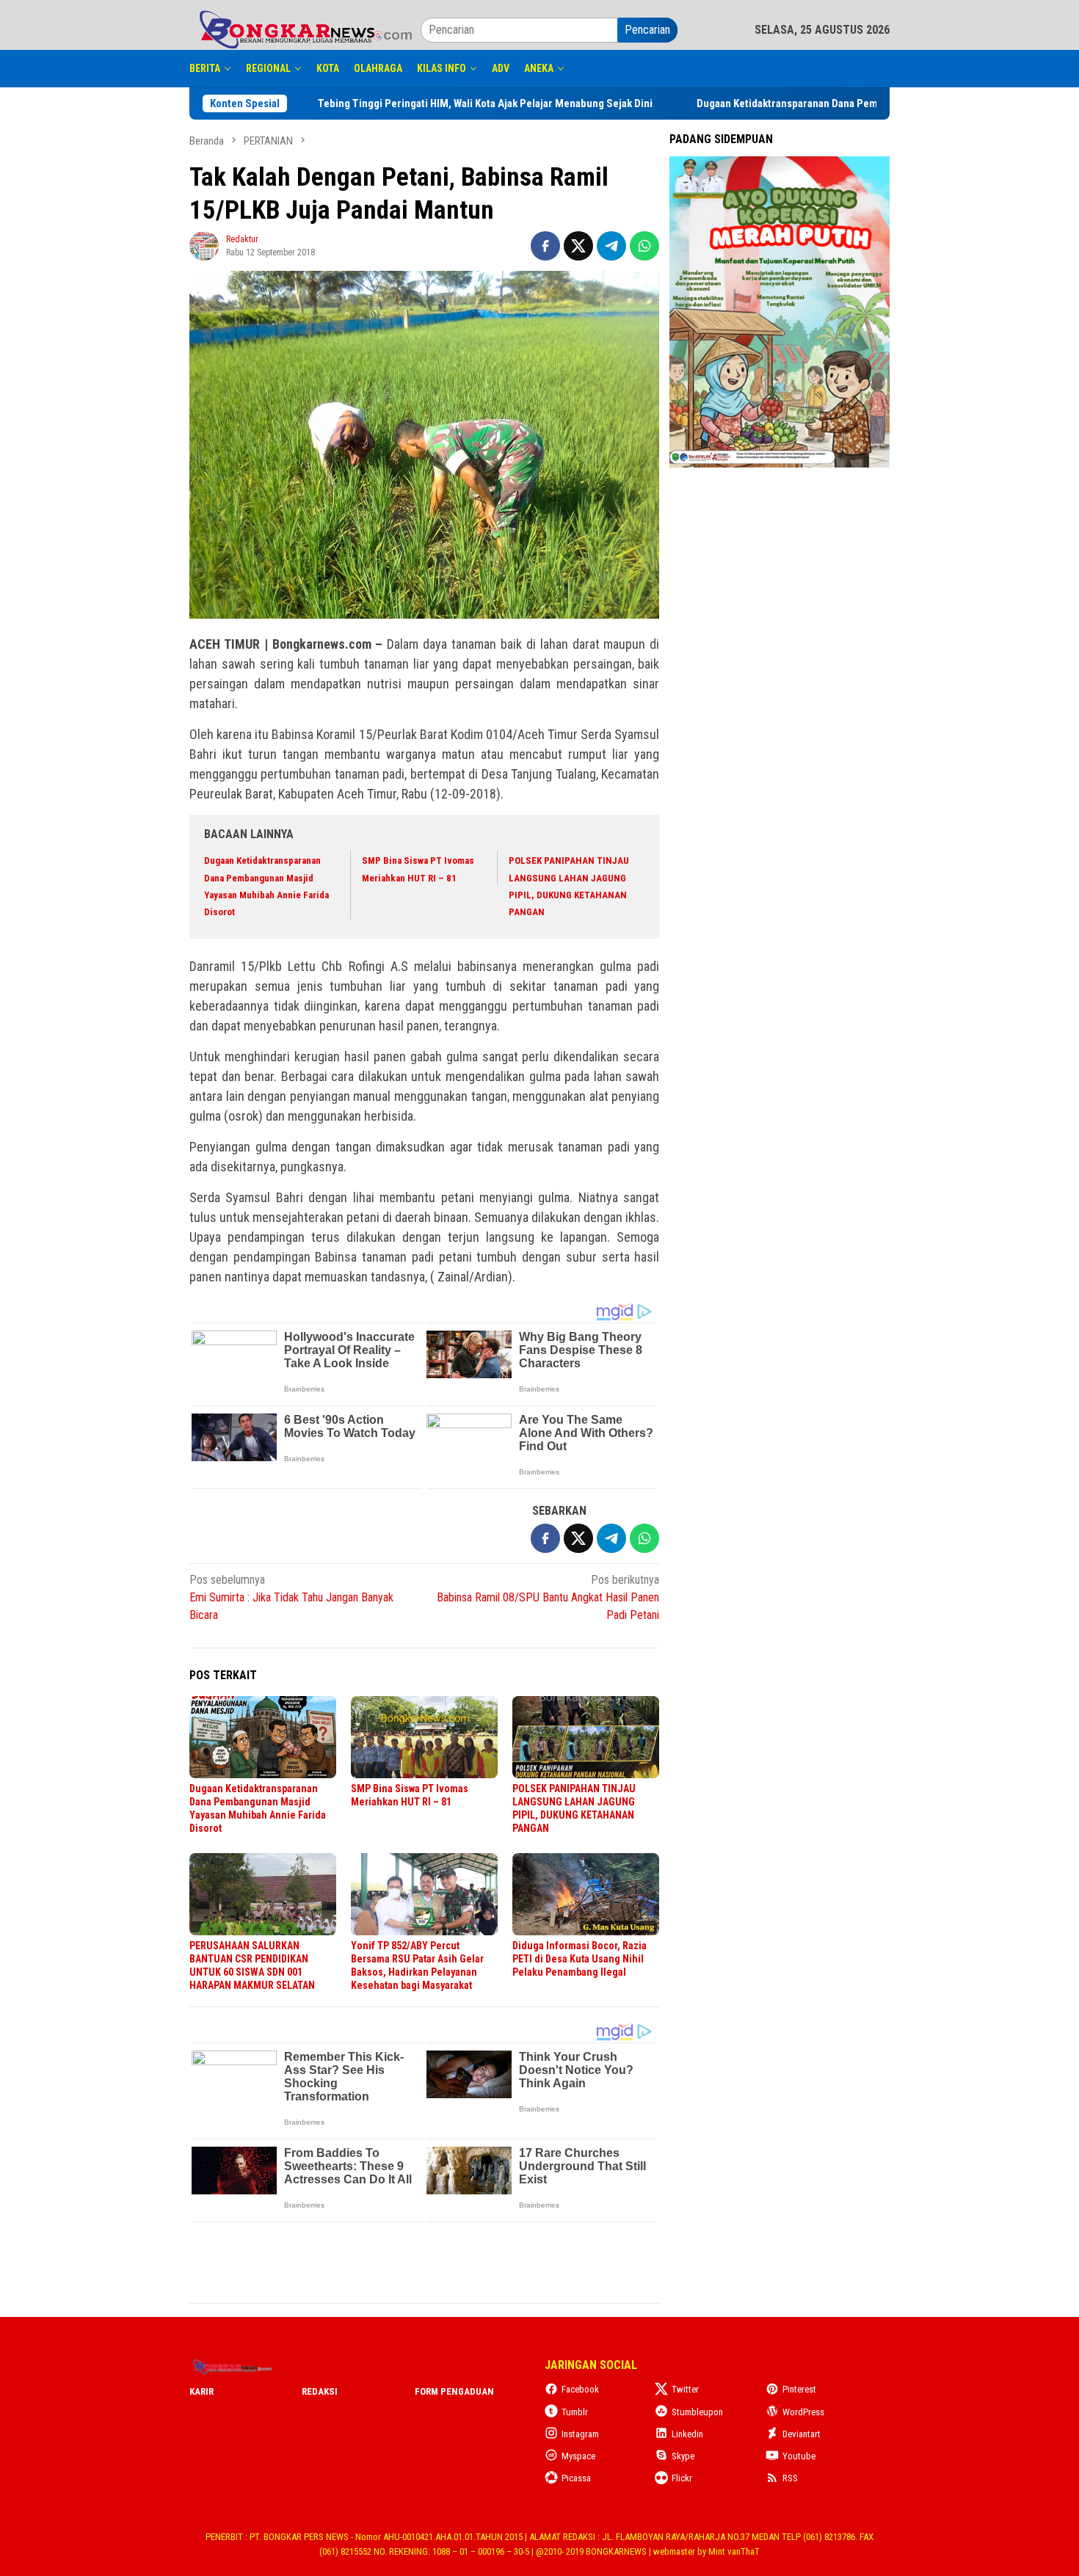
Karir (201, 2391)
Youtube (799, 2456)
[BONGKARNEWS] (305, 29)
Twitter (685, 2389)
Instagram (580, 2434)
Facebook (580, 2389)
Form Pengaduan (454, 2391)
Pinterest (799, 2389)
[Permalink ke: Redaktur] (204, 245)
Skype (683, 2456)
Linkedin (687, 2434)
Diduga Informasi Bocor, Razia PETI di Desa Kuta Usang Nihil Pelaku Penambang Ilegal (580, 1959)
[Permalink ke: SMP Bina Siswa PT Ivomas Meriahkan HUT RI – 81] (424, 1737)
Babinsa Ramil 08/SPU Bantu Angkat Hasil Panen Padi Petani (548, 1597)
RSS (790, 2478)
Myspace (578, 2456)
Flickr (682, 2478)
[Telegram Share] (611, 246)
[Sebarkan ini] (545, 246)
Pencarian (647, 30)
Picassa (576, 2478)
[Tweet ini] (578, 246)
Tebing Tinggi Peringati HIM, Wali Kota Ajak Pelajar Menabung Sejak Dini (521, 103)
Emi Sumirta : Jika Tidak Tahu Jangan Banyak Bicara (291, 1597)
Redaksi (320, 2391)
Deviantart (802, 2434)
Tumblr (575, 2412)
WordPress (803, 2412)
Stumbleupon (697, 2412)
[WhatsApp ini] (644, 246)
